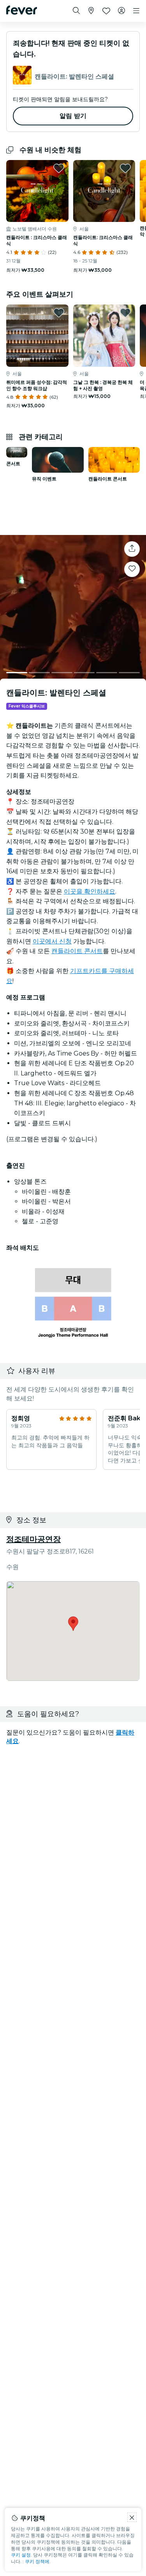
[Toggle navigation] (136, 11)
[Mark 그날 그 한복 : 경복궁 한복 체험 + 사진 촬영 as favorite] (125, 313)
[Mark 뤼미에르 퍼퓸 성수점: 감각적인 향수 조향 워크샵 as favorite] (59, 313)
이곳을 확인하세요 (90, 891)
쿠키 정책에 (37, 2561)
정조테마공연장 (33, 1539)
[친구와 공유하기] (132, 549)
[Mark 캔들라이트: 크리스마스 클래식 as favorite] (125, 168)
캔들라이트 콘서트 (77, 951)
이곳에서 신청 (52, 941)
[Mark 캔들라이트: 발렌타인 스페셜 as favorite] (132, 569)
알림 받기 (73, 116)
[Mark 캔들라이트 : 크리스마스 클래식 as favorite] (59, 168)
